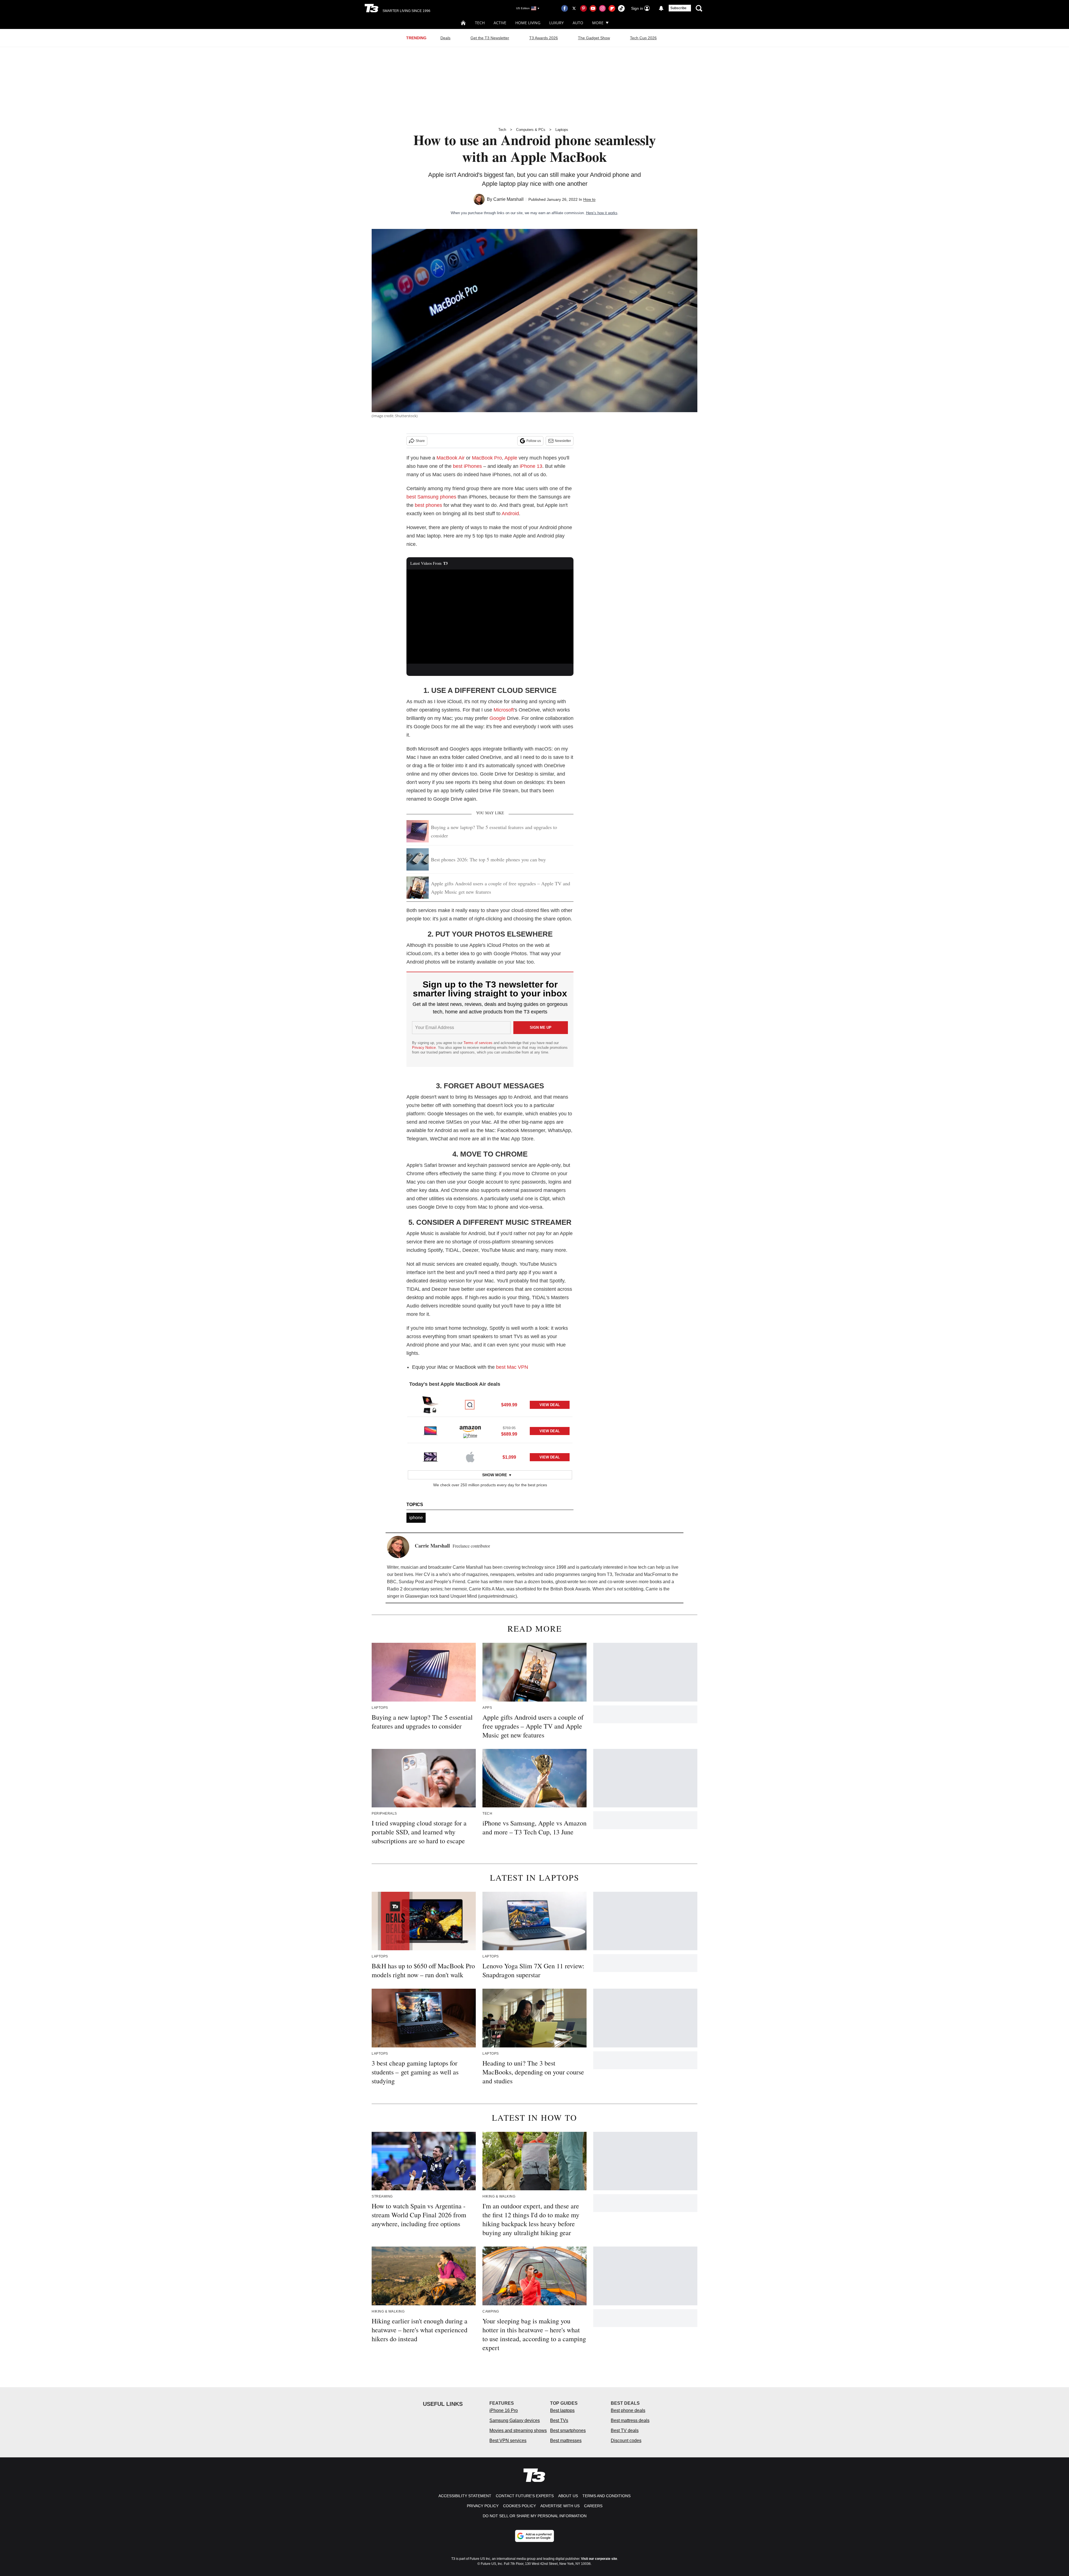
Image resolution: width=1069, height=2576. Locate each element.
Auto (578, 23)
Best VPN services (508, 2441)
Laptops (562, 130)
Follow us (534, 441)
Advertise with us (560, 2506)
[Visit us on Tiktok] (621, 8)
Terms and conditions (606, 2496)
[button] (490, 1404)
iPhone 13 (531, 466)
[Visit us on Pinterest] (583, 8)
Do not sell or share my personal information (535, 2516)
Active (500, 23)
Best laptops (562, 2410)
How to (589, 199)
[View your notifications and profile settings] (661, 8)
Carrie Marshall (508, 199)
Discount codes (626, 2441)
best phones (428, 505)
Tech (480, 23)
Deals (445, 38)
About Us (568, 2496)
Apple (511, 458)
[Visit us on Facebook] (565, 8)
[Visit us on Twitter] (574, 8)
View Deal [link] (550, 1405)
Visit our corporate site (599, 2559)
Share (420, 441)
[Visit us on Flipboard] (612, 8)
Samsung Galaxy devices (515, 2420)
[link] (430, 1405)
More (598, 23)
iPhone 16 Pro (504, 2410)
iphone (416, 1518)
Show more (495, 1475)
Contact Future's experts (525, 2496)
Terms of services (479, 1043)
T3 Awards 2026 (544, 38)
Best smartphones (568, 2430)
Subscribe (678, 8)
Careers (593, 2506)
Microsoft (504, 710)
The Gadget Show (594, 38)
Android (510, 514)
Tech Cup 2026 (643, 38)
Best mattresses (566, 2441)
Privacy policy (483, 2506)
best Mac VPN (512, 1367)
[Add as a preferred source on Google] (534, 2536)
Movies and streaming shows (518, 2430)
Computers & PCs (531, 130)
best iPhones (467, 466)
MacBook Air (451, 458)
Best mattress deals (630, 2420)
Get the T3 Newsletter (490, 38)
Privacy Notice (424, 1048)
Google (497, 718)
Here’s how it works (602, 213)
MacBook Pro (487, 458)
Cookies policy (519, 2506)
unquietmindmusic (497, 1596)
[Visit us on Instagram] (602, 8)
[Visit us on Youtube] (593, 8)
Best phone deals (628, 2410)
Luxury (556, 23)
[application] (490, 617)
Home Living (528, 23)
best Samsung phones (431, 497)
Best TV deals (625, 2430)
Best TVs (559, 2420)
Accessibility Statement (465, 2496)
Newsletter (563, 441)
